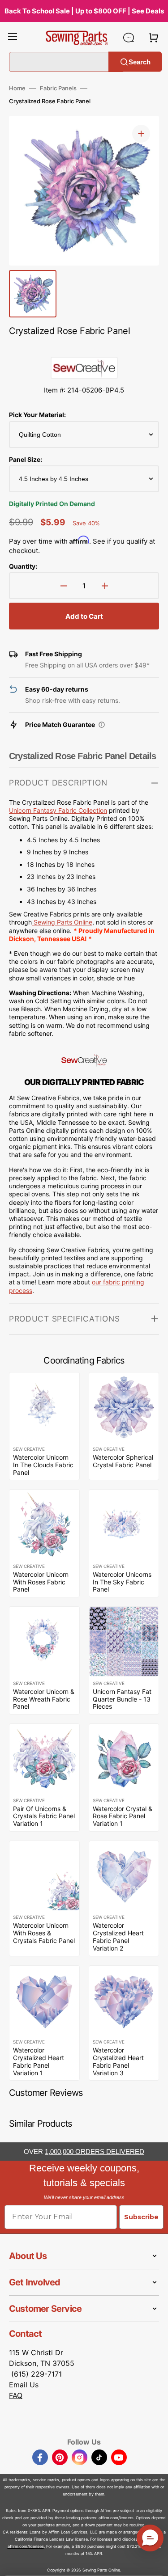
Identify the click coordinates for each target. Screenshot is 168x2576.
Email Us (24, 2385)
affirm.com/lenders (116, 2518)
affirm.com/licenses (26, 2546)
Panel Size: (26, 459)
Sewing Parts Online (63, 922)
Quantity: (23, 566)
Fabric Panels (58, 88)
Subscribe (141, 2217)
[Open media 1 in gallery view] (141, 134)
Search (140, 61)
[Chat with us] (129, 38)
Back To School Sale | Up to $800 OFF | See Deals (84, 11)
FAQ (16, 2395)
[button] (13, 38)
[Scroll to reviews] (84, 348)
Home (17, 88)
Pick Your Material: (37, 415)
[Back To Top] (155, 2563)
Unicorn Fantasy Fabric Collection (58, 810)
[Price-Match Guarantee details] (102, 725)
